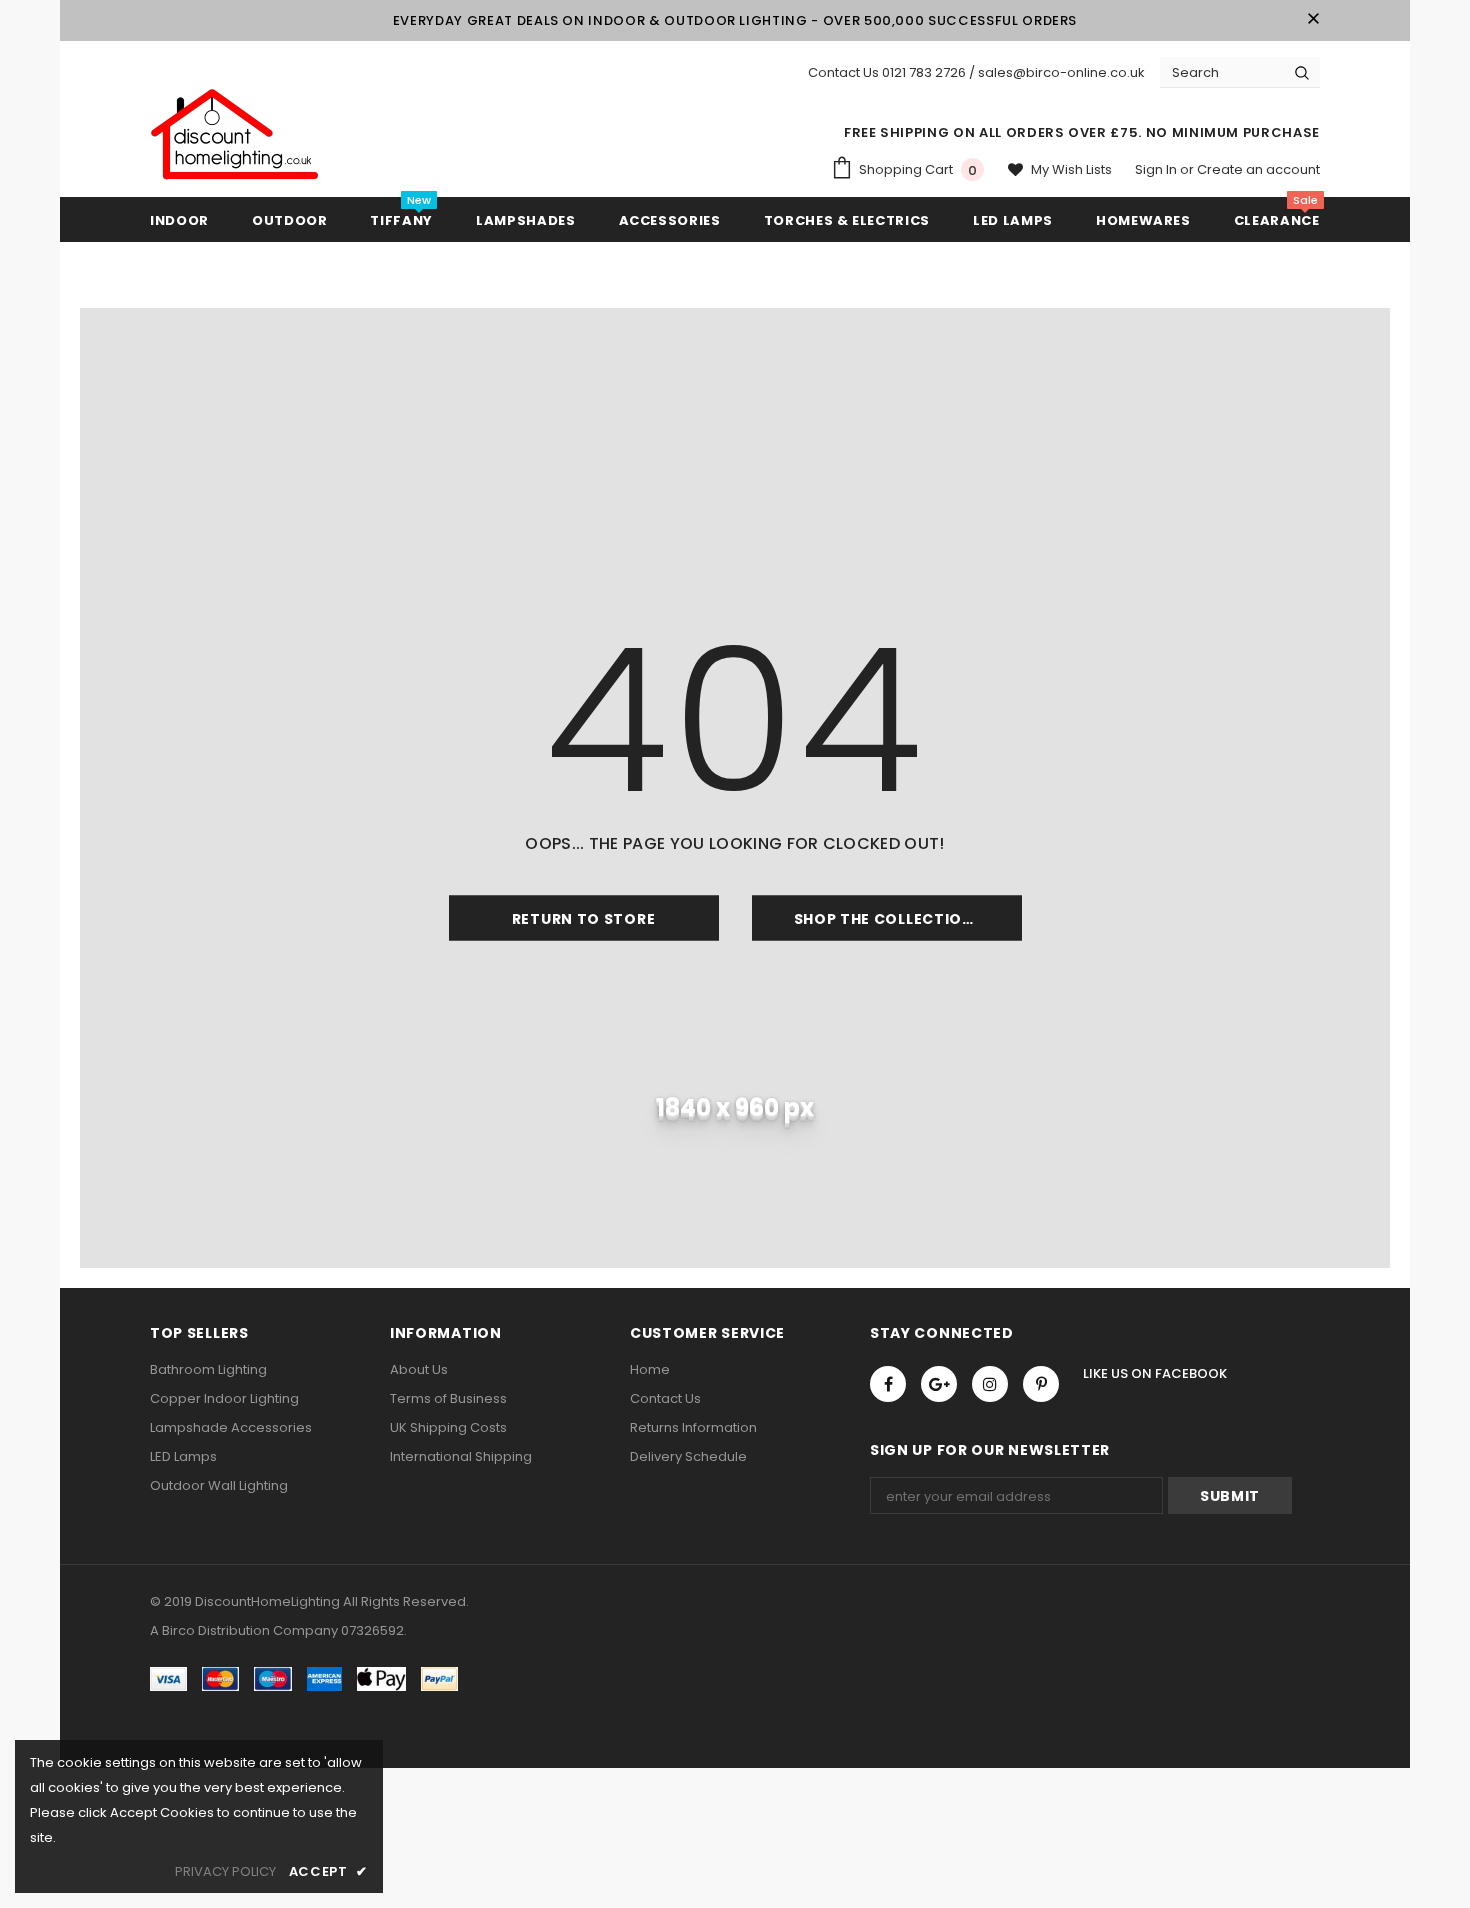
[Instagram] (990, 1384)
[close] (1313, 20)
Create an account (1258, 169)
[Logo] (235, 135)
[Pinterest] (1041, 1384)
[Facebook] (888, 1384)
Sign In (1157, 169)
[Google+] (939, 1384)
